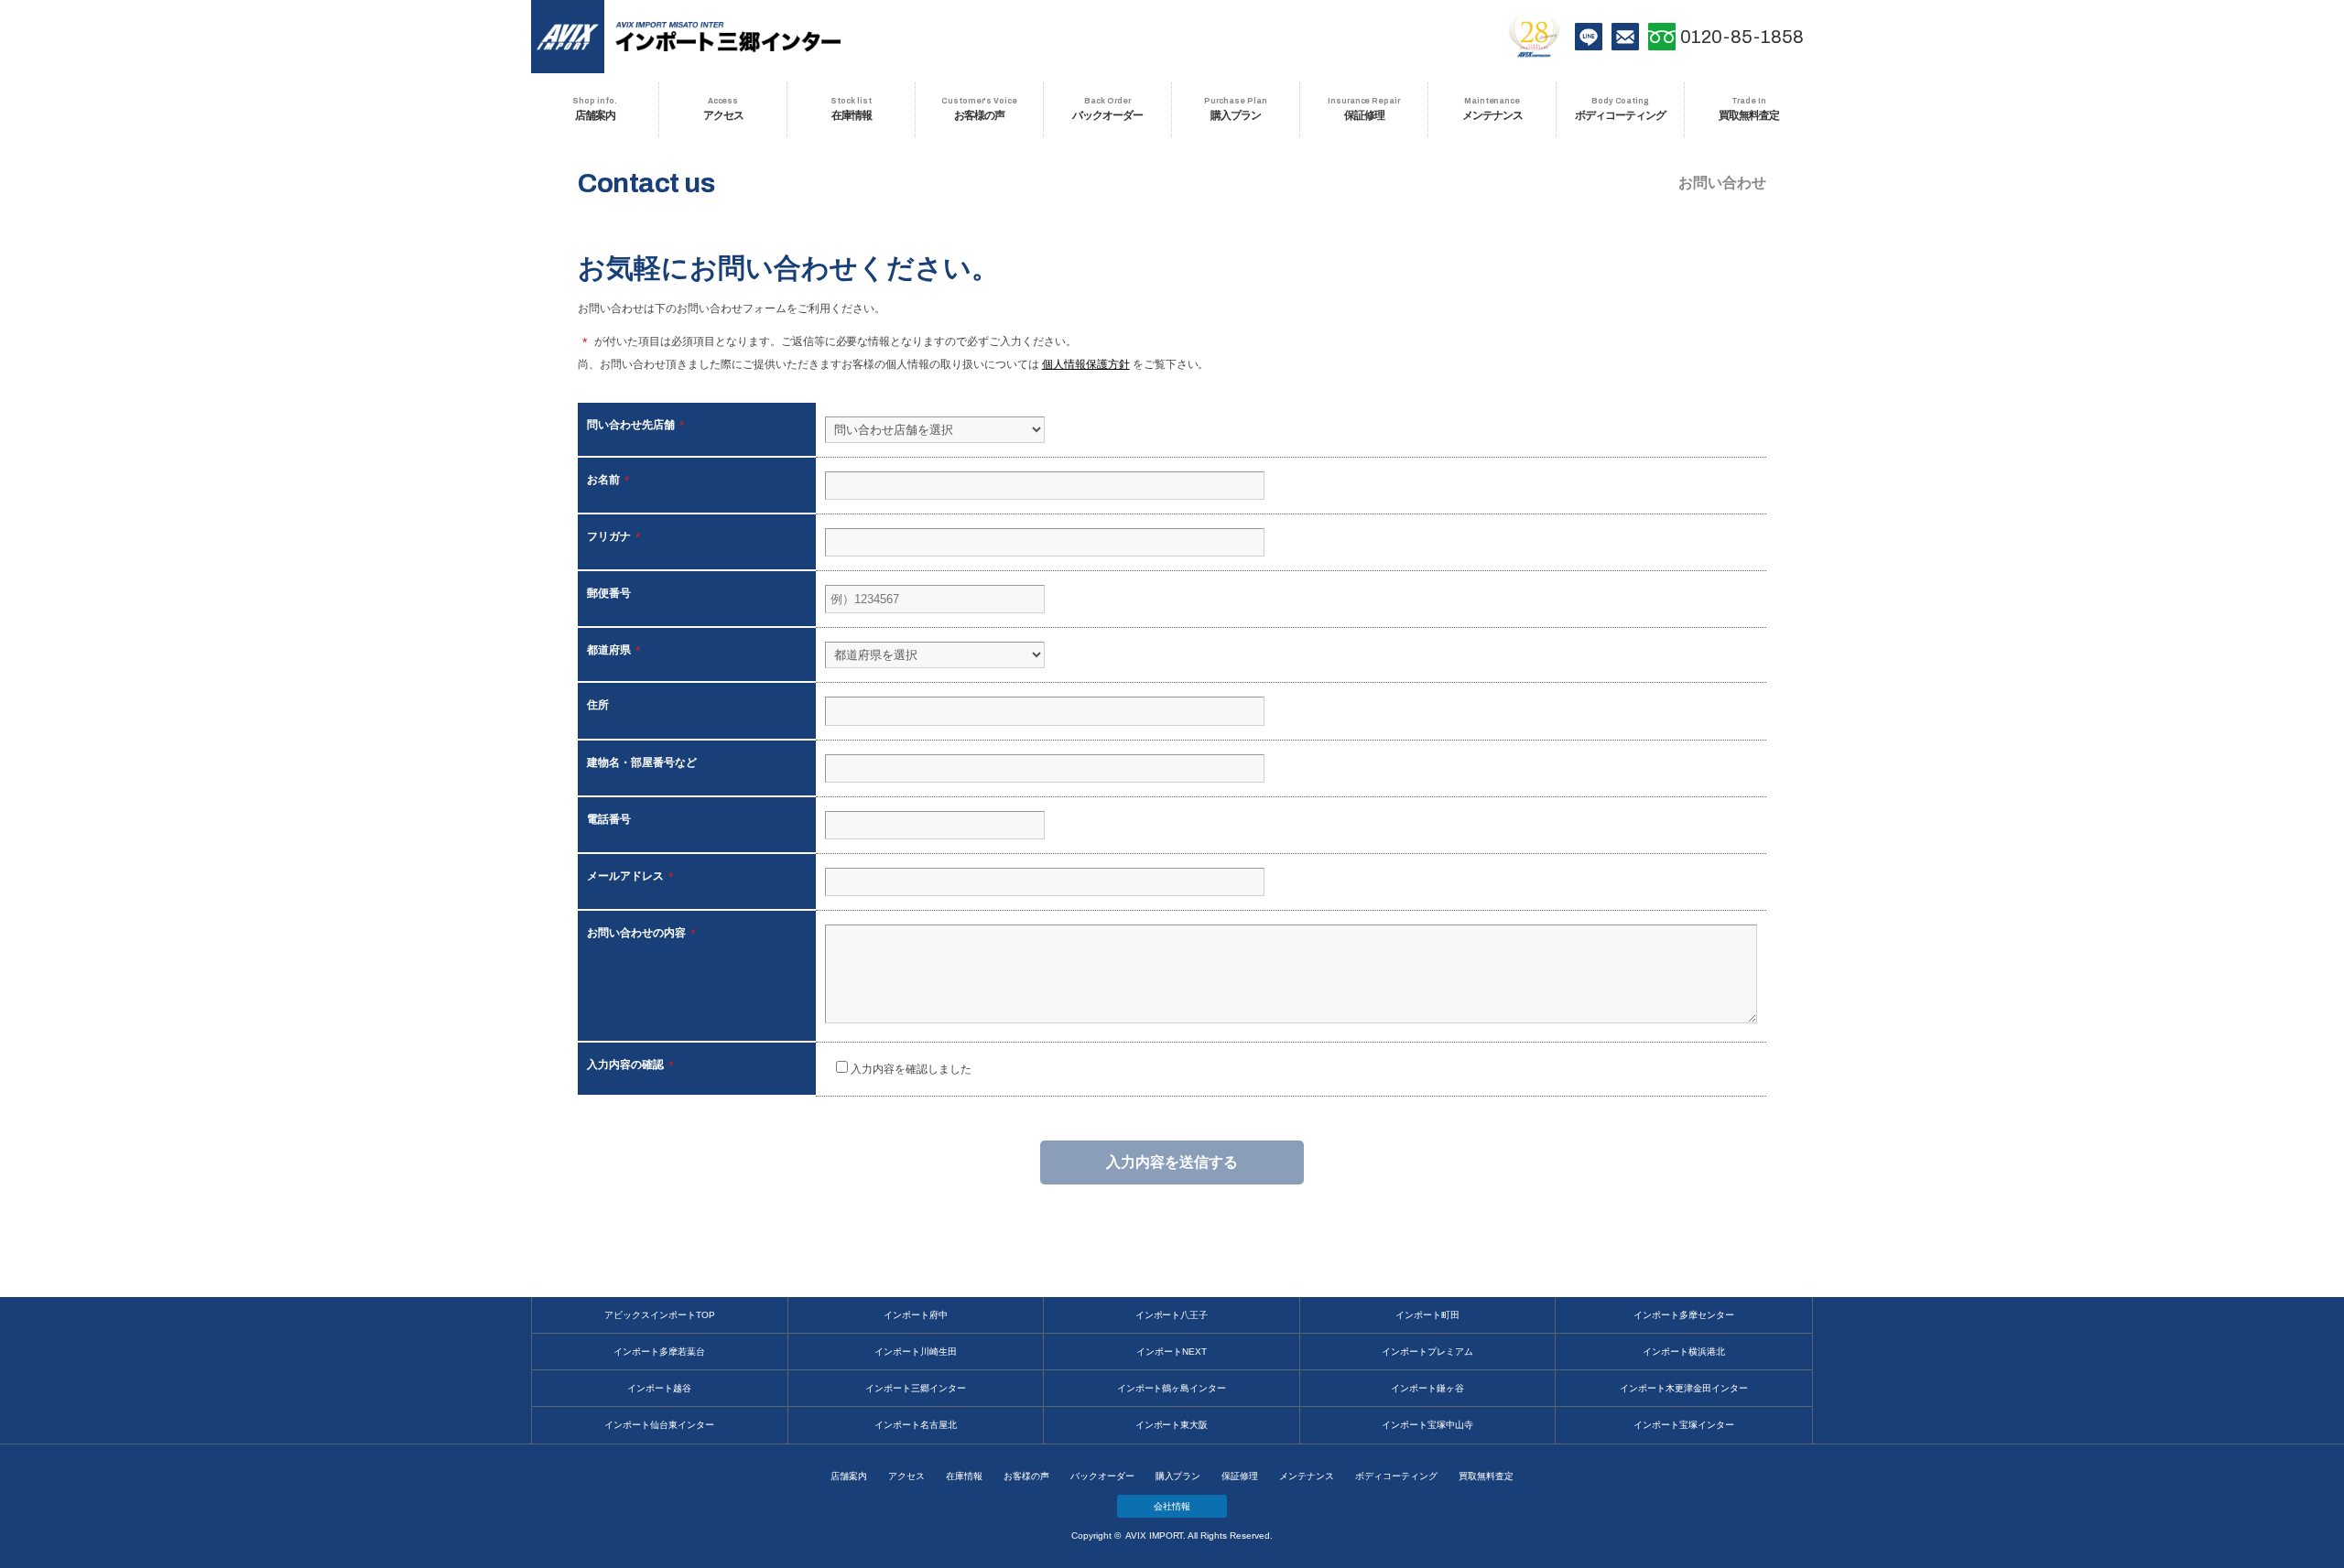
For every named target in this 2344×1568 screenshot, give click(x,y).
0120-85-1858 (1742, 37)
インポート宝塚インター (1684, 1425)
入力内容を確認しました (910, 1069)
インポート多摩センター (1684, 1315)
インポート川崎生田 (916, 1352)
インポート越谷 (659, 1388)
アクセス (906, 1476)
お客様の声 (1026, 1476)
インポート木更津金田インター (1684, 1388)
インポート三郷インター (916, 1388)
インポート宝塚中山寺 (1427, 1425)
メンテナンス (1307, 1476)
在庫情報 (964, 1476)
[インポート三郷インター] (728, 37)
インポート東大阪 (1172, 1425)
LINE (1589, 37)
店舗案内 (849, 1476)
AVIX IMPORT (568, 37)
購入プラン (1178, 1476)
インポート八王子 (1172, 1315)
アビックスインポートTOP (660, 1315)
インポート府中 (916, 1315)
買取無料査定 (1486, 1476)
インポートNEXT (1172, 1352)
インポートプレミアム (1427, 1352)
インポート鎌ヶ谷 (1427, 1388)
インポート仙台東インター (659, 1425)
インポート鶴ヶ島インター (1172, 1388)
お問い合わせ (1625, 37)
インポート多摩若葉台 (659, 1352)
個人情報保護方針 (1086, 364)
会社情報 (1172, 1506)
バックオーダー (1102, 1476)
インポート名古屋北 (916, 1425)
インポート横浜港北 (1684, 1352)
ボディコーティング (1396, 1476)
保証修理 (1240, 1476)
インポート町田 (1427, 1315)
